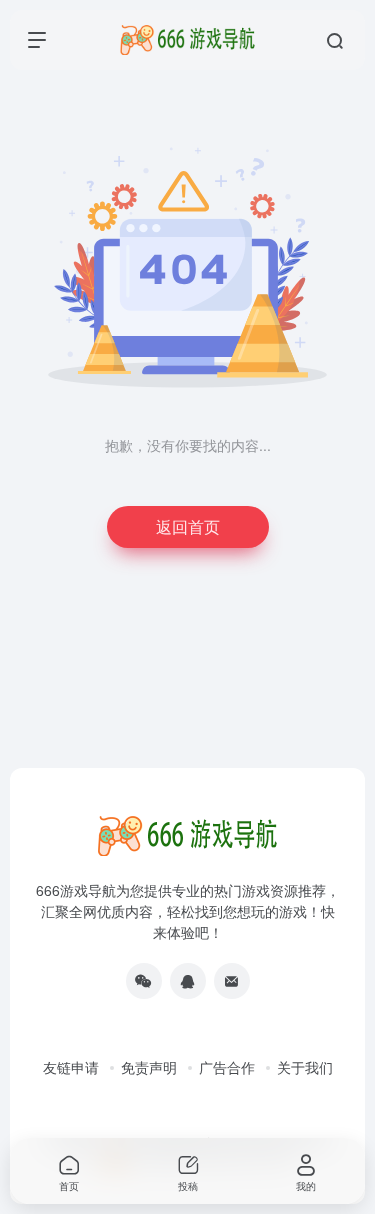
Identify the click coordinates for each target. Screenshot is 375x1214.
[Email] (232, 981)
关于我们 (305, 1067)
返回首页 (188, 526)
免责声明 (149, 1067)
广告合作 (227, 1067)
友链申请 (71, 1067)
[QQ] (188, 981)
